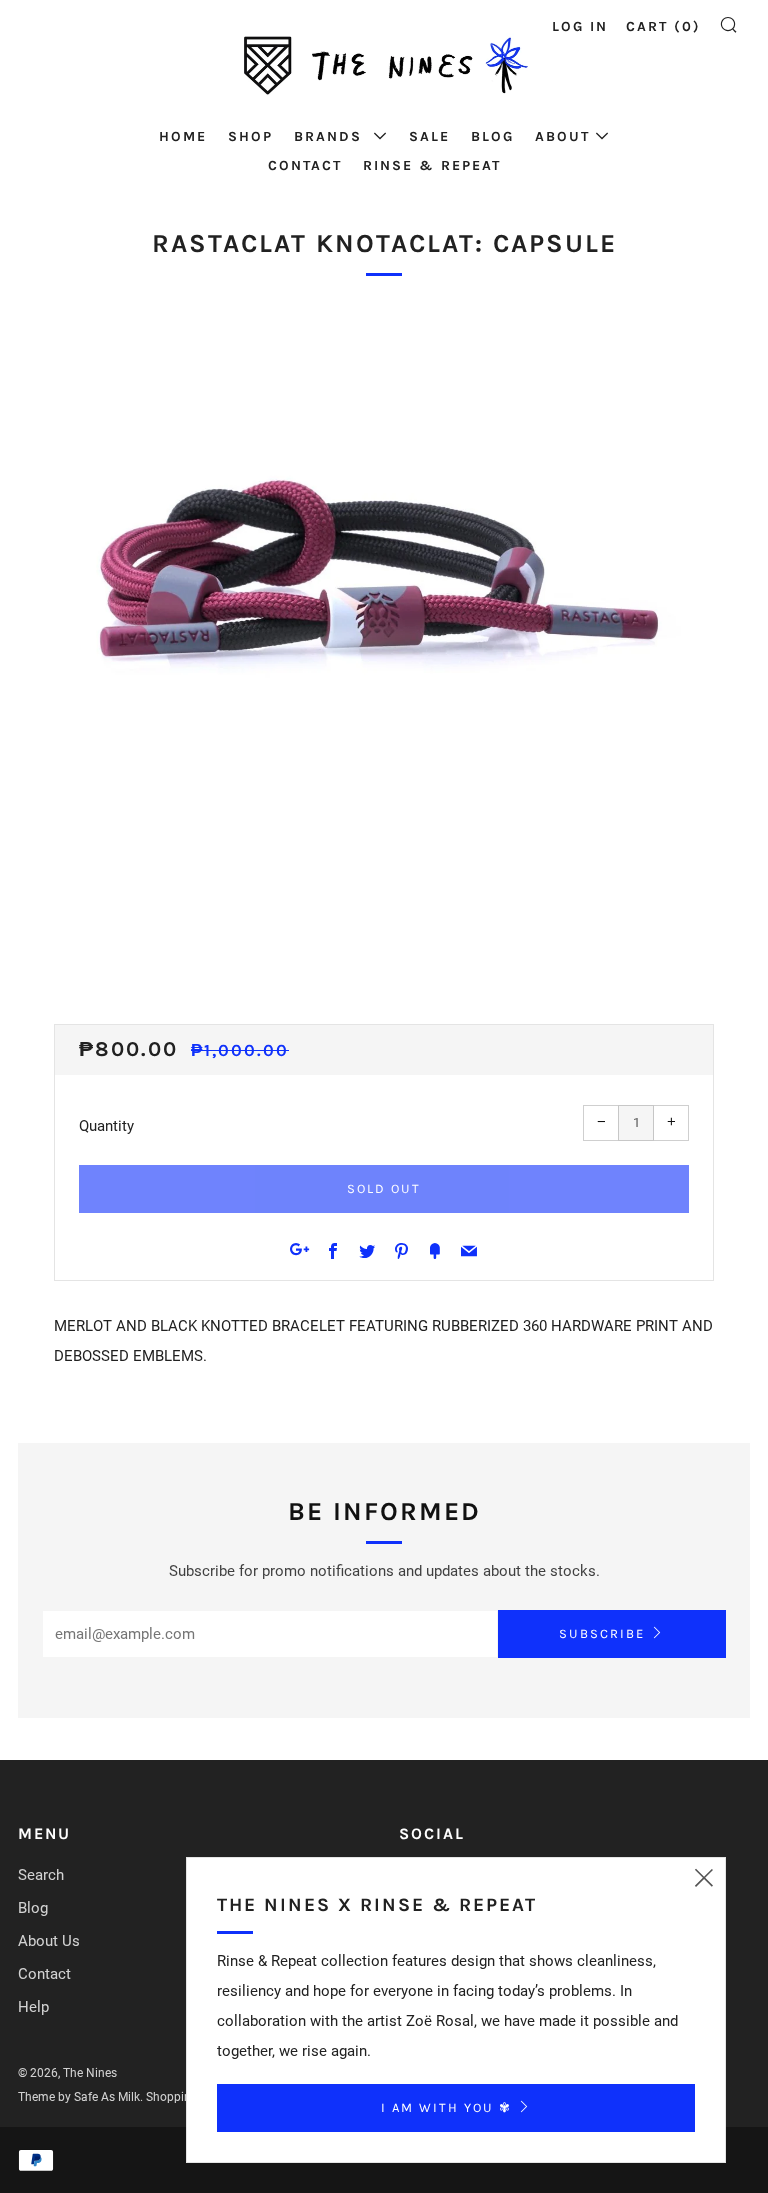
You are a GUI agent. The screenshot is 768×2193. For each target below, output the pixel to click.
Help (33, 2007)
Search (41, 1875)
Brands (331, 136)
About (562, 136)
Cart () (663, 26)
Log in (580, 26)
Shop (250, 136)
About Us (49, 1941)
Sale (429, 136)
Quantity (106, 1126)
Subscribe (602, 1633)
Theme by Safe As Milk (79, 2097)
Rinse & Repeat (432, 165)
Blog (492, 136)
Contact (305, 165)
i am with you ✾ (446, 2107)
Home (183, 136)
